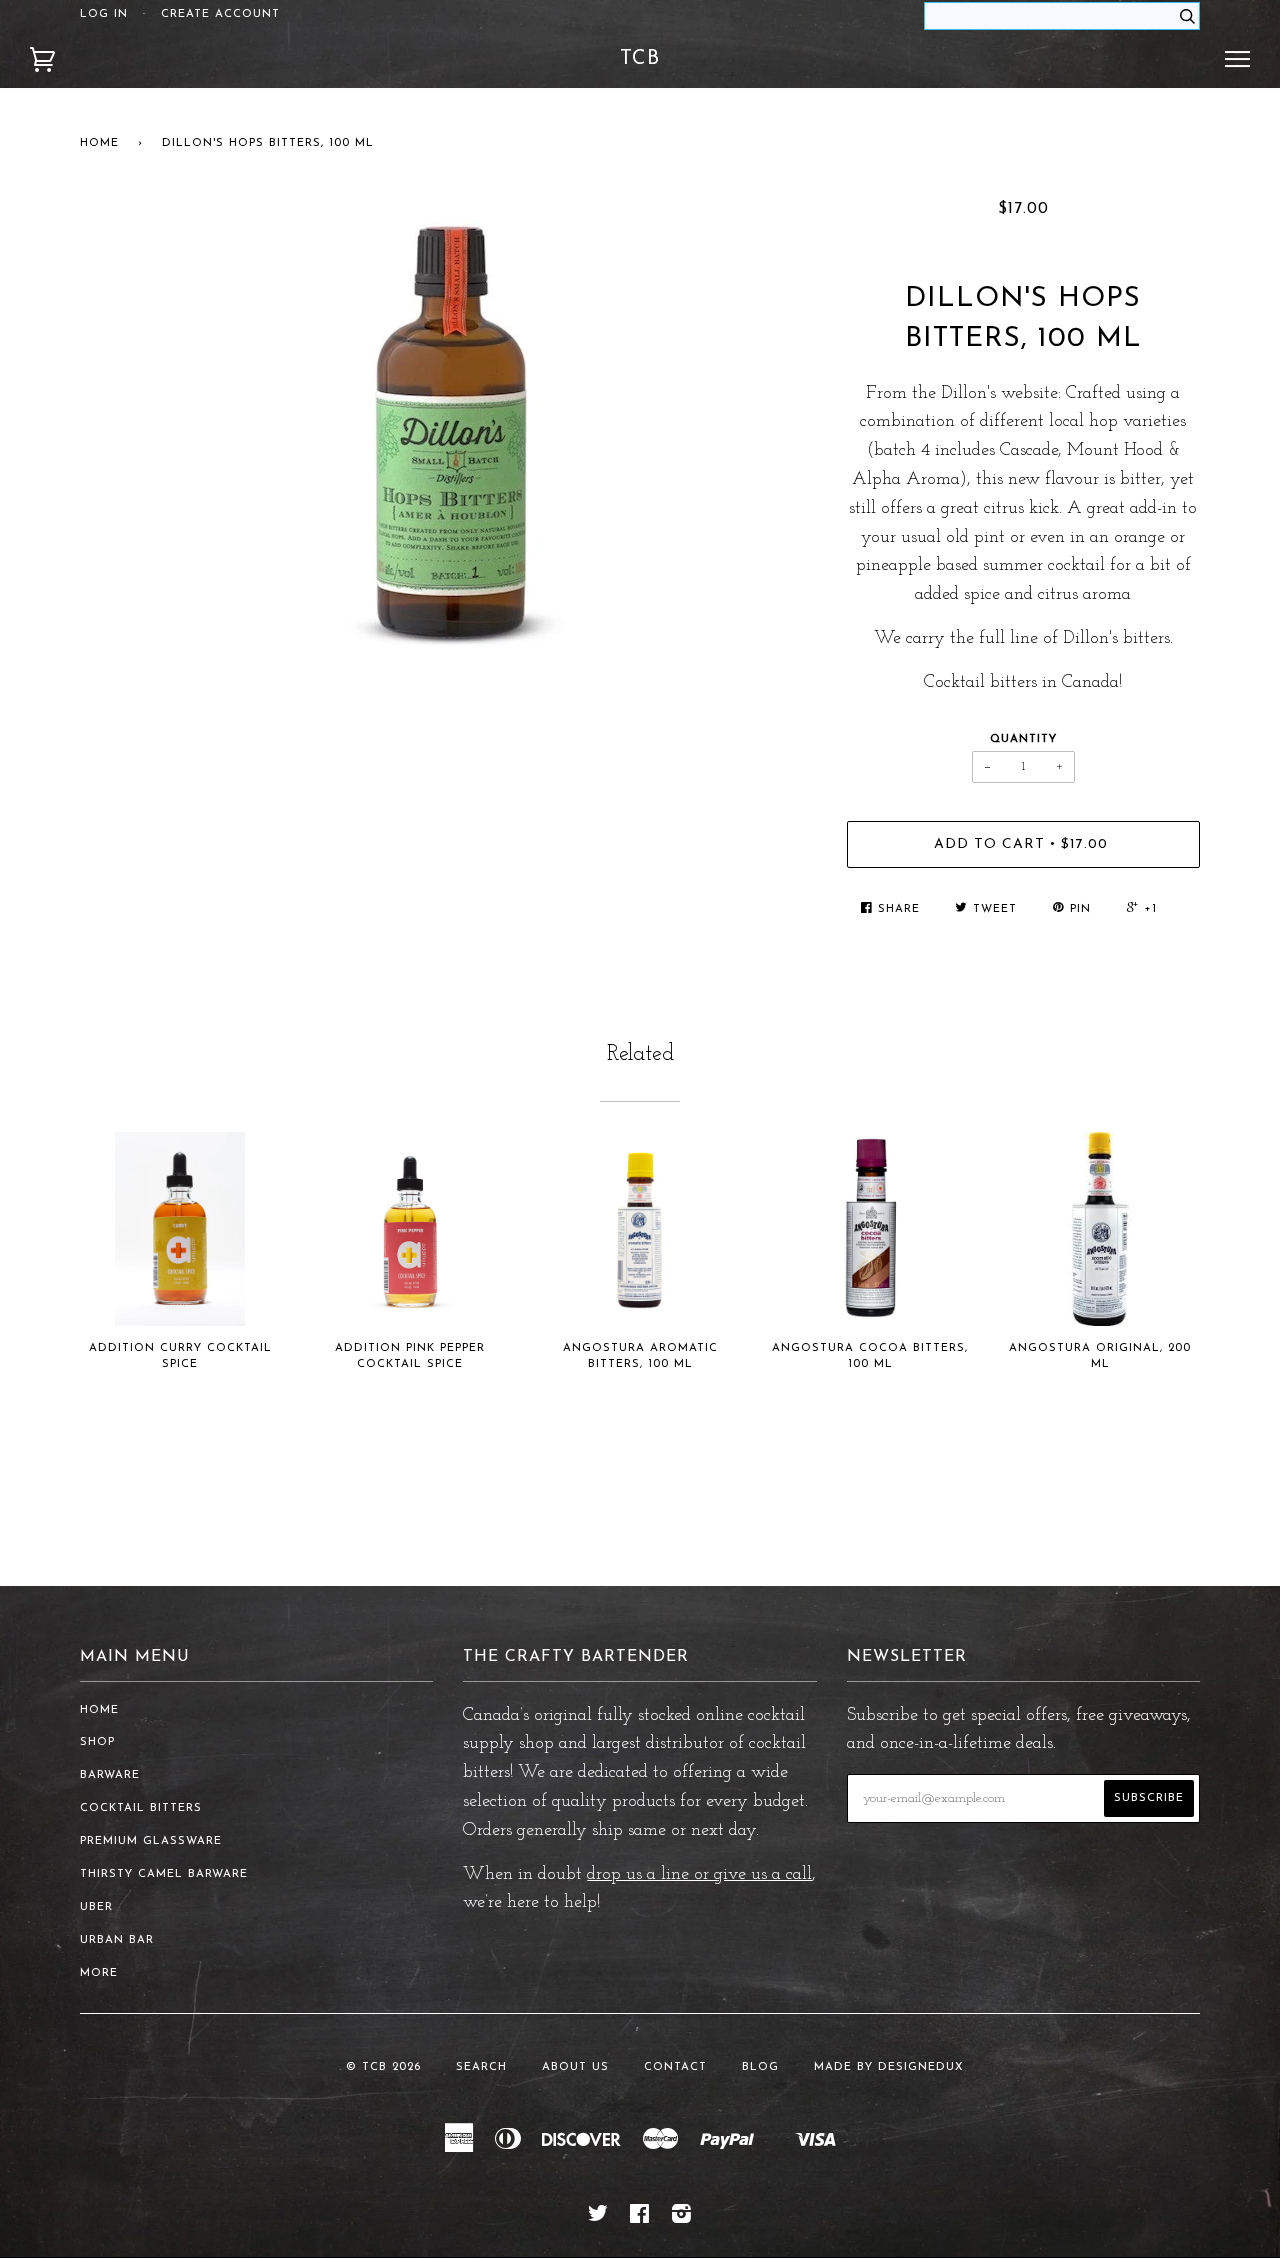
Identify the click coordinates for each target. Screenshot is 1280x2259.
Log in (104, 14)
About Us (575, 2067)
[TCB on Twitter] (598, 2218)
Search (481, 2067)
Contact (675, 2067)
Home (99, 143)
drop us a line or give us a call (699, 1875)
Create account (220, 14)
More (99, 1973)
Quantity (1023, 739)
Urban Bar (117, 1940)
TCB (640, 59)
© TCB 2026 (383, 2067)
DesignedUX (921, 2067)
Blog (760, 2067)
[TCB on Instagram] (682, 2218)
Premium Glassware (151, 1841)
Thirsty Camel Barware (164, 1874)
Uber (96, 1907)
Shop (97, 1742)
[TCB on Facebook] (640, 2218)
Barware (110, 1775)
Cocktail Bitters (141, 1808)
